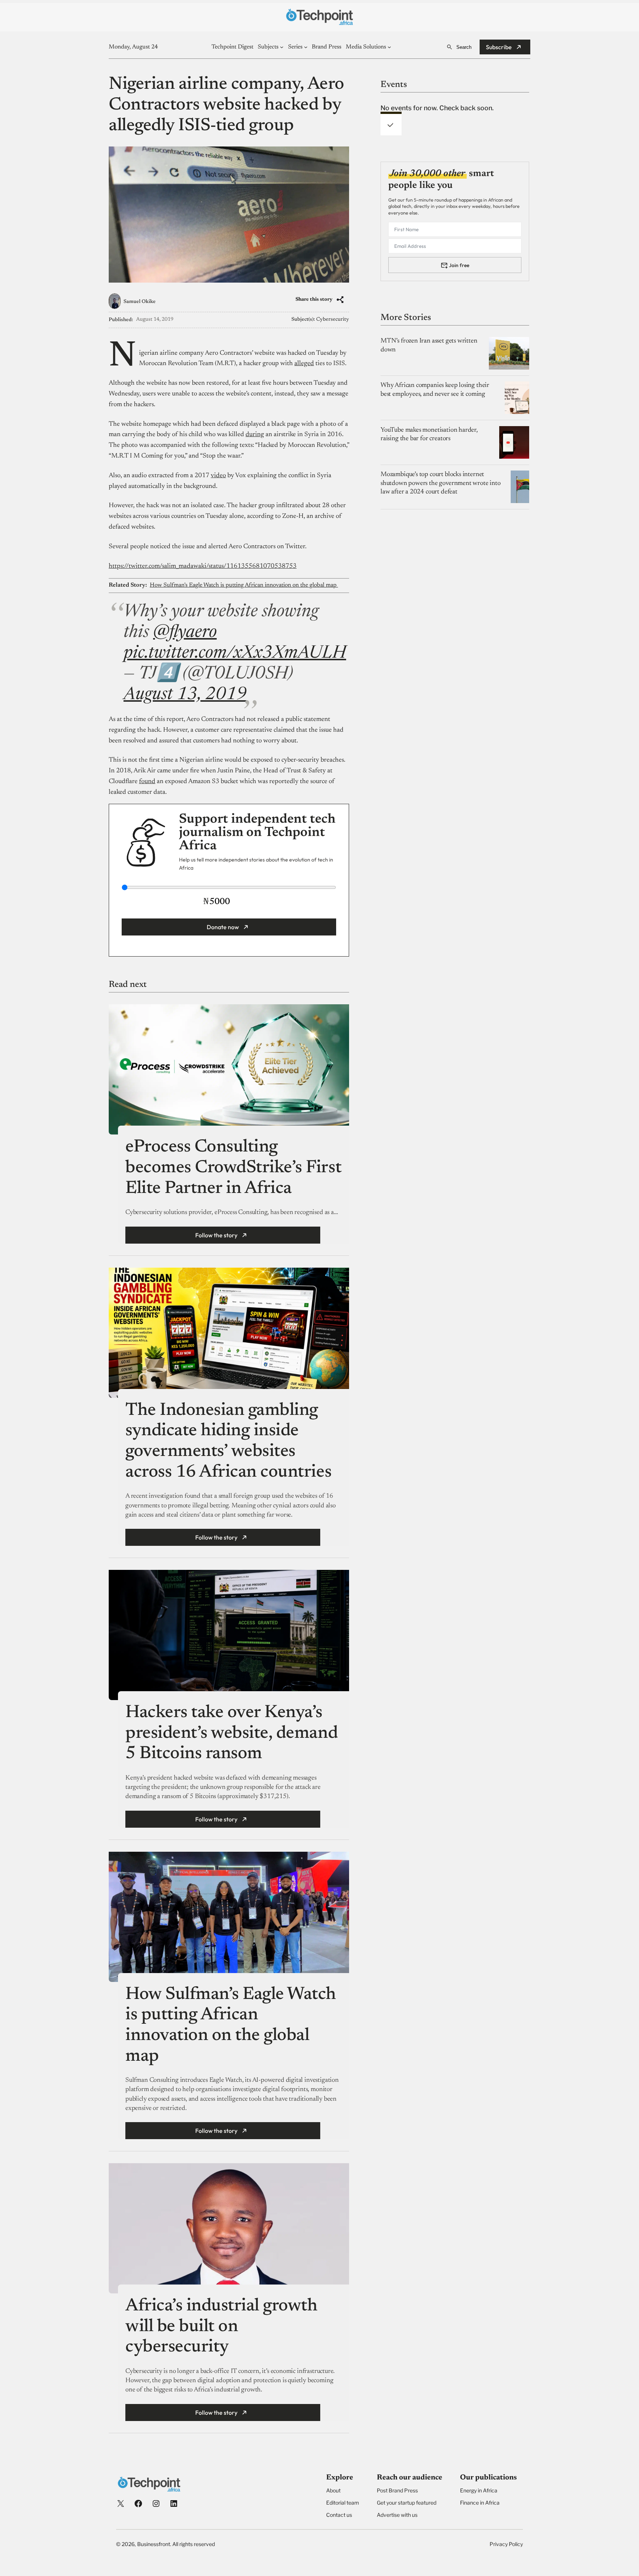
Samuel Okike (140, 302)
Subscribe (499, 47)
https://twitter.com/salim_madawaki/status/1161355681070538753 (203, 566)
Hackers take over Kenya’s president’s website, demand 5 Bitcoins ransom (231, 1734)
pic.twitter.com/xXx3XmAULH (235, 654)
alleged (304, 364)
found (147, 782)
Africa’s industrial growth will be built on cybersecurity (222, 2327)
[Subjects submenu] (282, 47)
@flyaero (185, 633)
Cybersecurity (333, 320)
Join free (459, 265)
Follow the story (216, 1235)
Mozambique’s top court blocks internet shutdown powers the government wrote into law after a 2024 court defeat (441, 483)
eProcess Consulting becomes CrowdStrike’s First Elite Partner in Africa (233, 1168)
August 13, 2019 (185, 695)
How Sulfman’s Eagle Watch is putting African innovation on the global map (244, 585)
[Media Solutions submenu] (389, 47)
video (218, 476)
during (255, 435)
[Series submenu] (306, 47)
